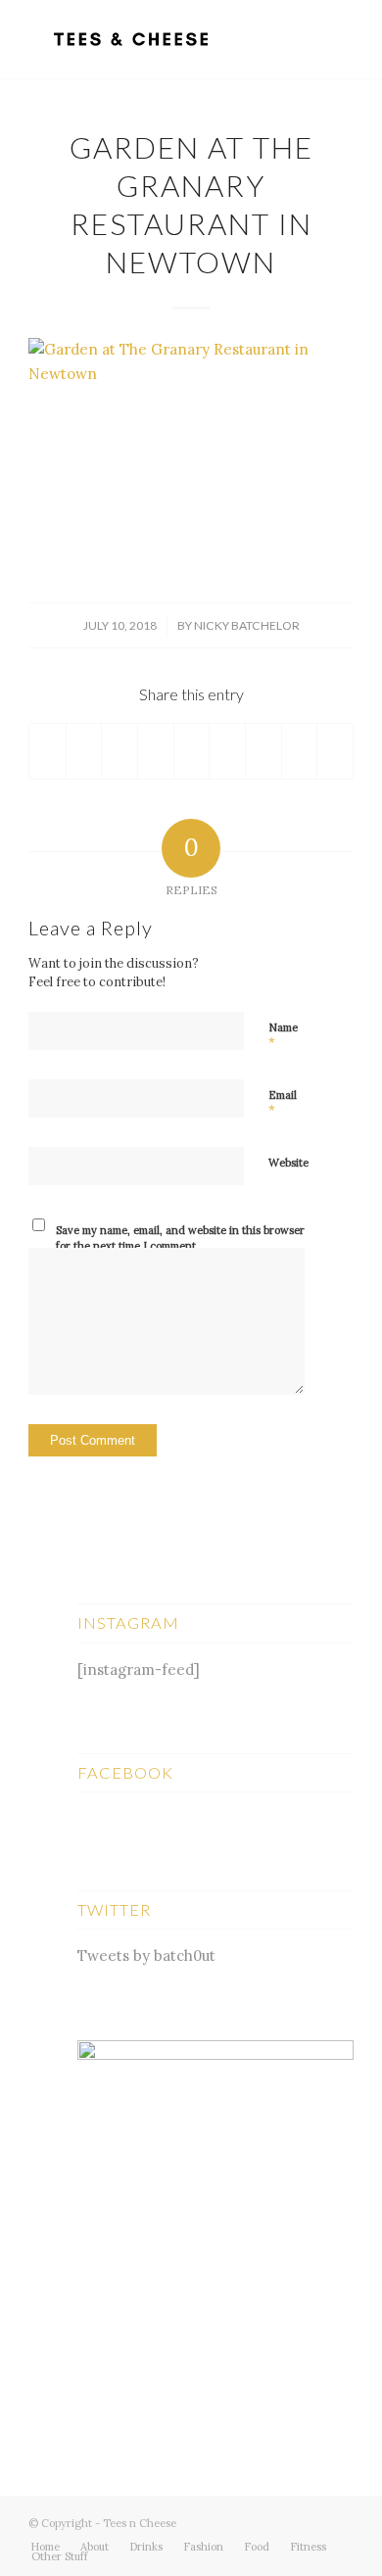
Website (288, 1163)
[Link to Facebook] (310, 2521)
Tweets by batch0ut (146, 1956)
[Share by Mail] (335, 751)
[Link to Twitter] (280, 2521)
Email (283, 1104)
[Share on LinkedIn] (192, 751)
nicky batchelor (247, 625)
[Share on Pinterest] (156, 751)
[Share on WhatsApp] (119, 751)
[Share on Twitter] (84, 751)
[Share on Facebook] (48, 751)
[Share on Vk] (263, 751)
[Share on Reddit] (300, 751)
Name (283, 1036)
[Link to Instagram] (339, 2521)
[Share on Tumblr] (227, 751)
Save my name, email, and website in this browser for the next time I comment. (180, 1239)
